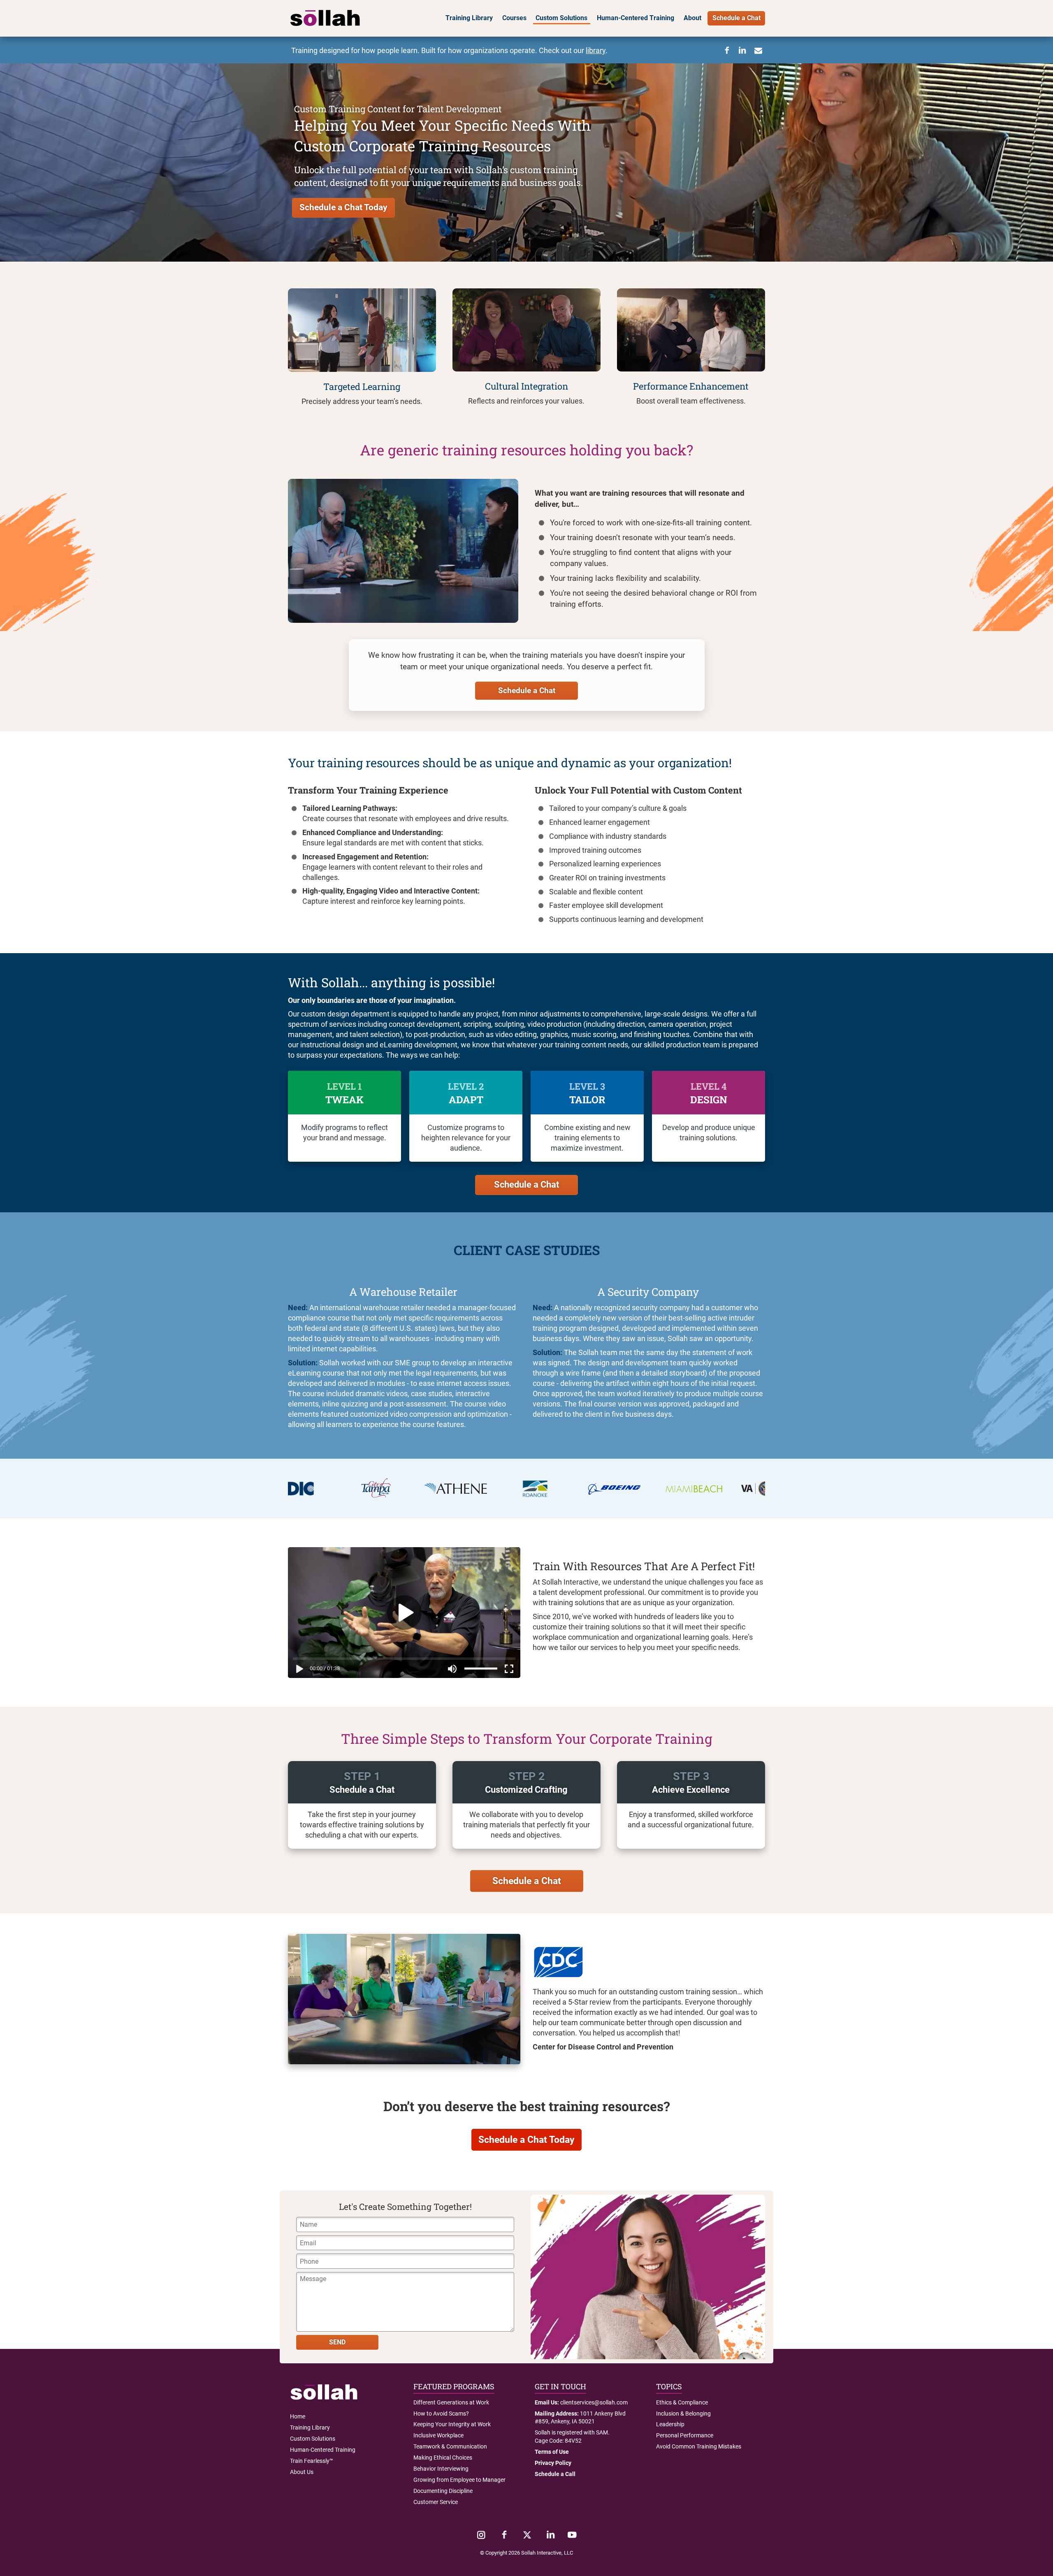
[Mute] (452, 1670)
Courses (514, 18)
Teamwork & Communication (450, 2446)
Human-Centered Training (636, 18)
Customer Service (436, 2502)
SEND (337, 2342)
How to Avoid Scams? (441, 2414)
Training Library (469, 18)
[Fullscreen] (511, 1670)
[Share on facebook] (727, 51)
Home (298, 2416)
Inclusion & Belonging (683, 2414)
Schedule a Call (555, 2474)
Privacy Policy (553, 2463)
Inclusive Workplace (438, 2435)
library (596, 51)
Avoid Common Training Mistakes (699, 2446)
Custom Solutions (561, 18)
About (692, 18)
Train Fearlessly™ (312, 2461)
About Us (302, 2472)
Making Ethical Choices (443, 2458)
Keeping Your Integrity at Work (452, 2424)
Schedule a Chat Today (343, 207)
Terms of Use (552, 2452)
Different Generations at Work (451, 2402)
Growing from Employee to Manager (459, 2480)
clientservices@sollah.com (594, 2402)
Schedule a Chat (736, 18)
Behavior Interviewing (441, 2469)
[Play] (298, 1670)
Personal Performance (685, 2435)
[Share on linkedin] (742, 51)
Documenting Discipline (443, 2491)
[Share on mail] (758, 51)
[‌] (481, 2535)
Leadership (670, 2424)
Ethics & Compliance (682, 2402)
